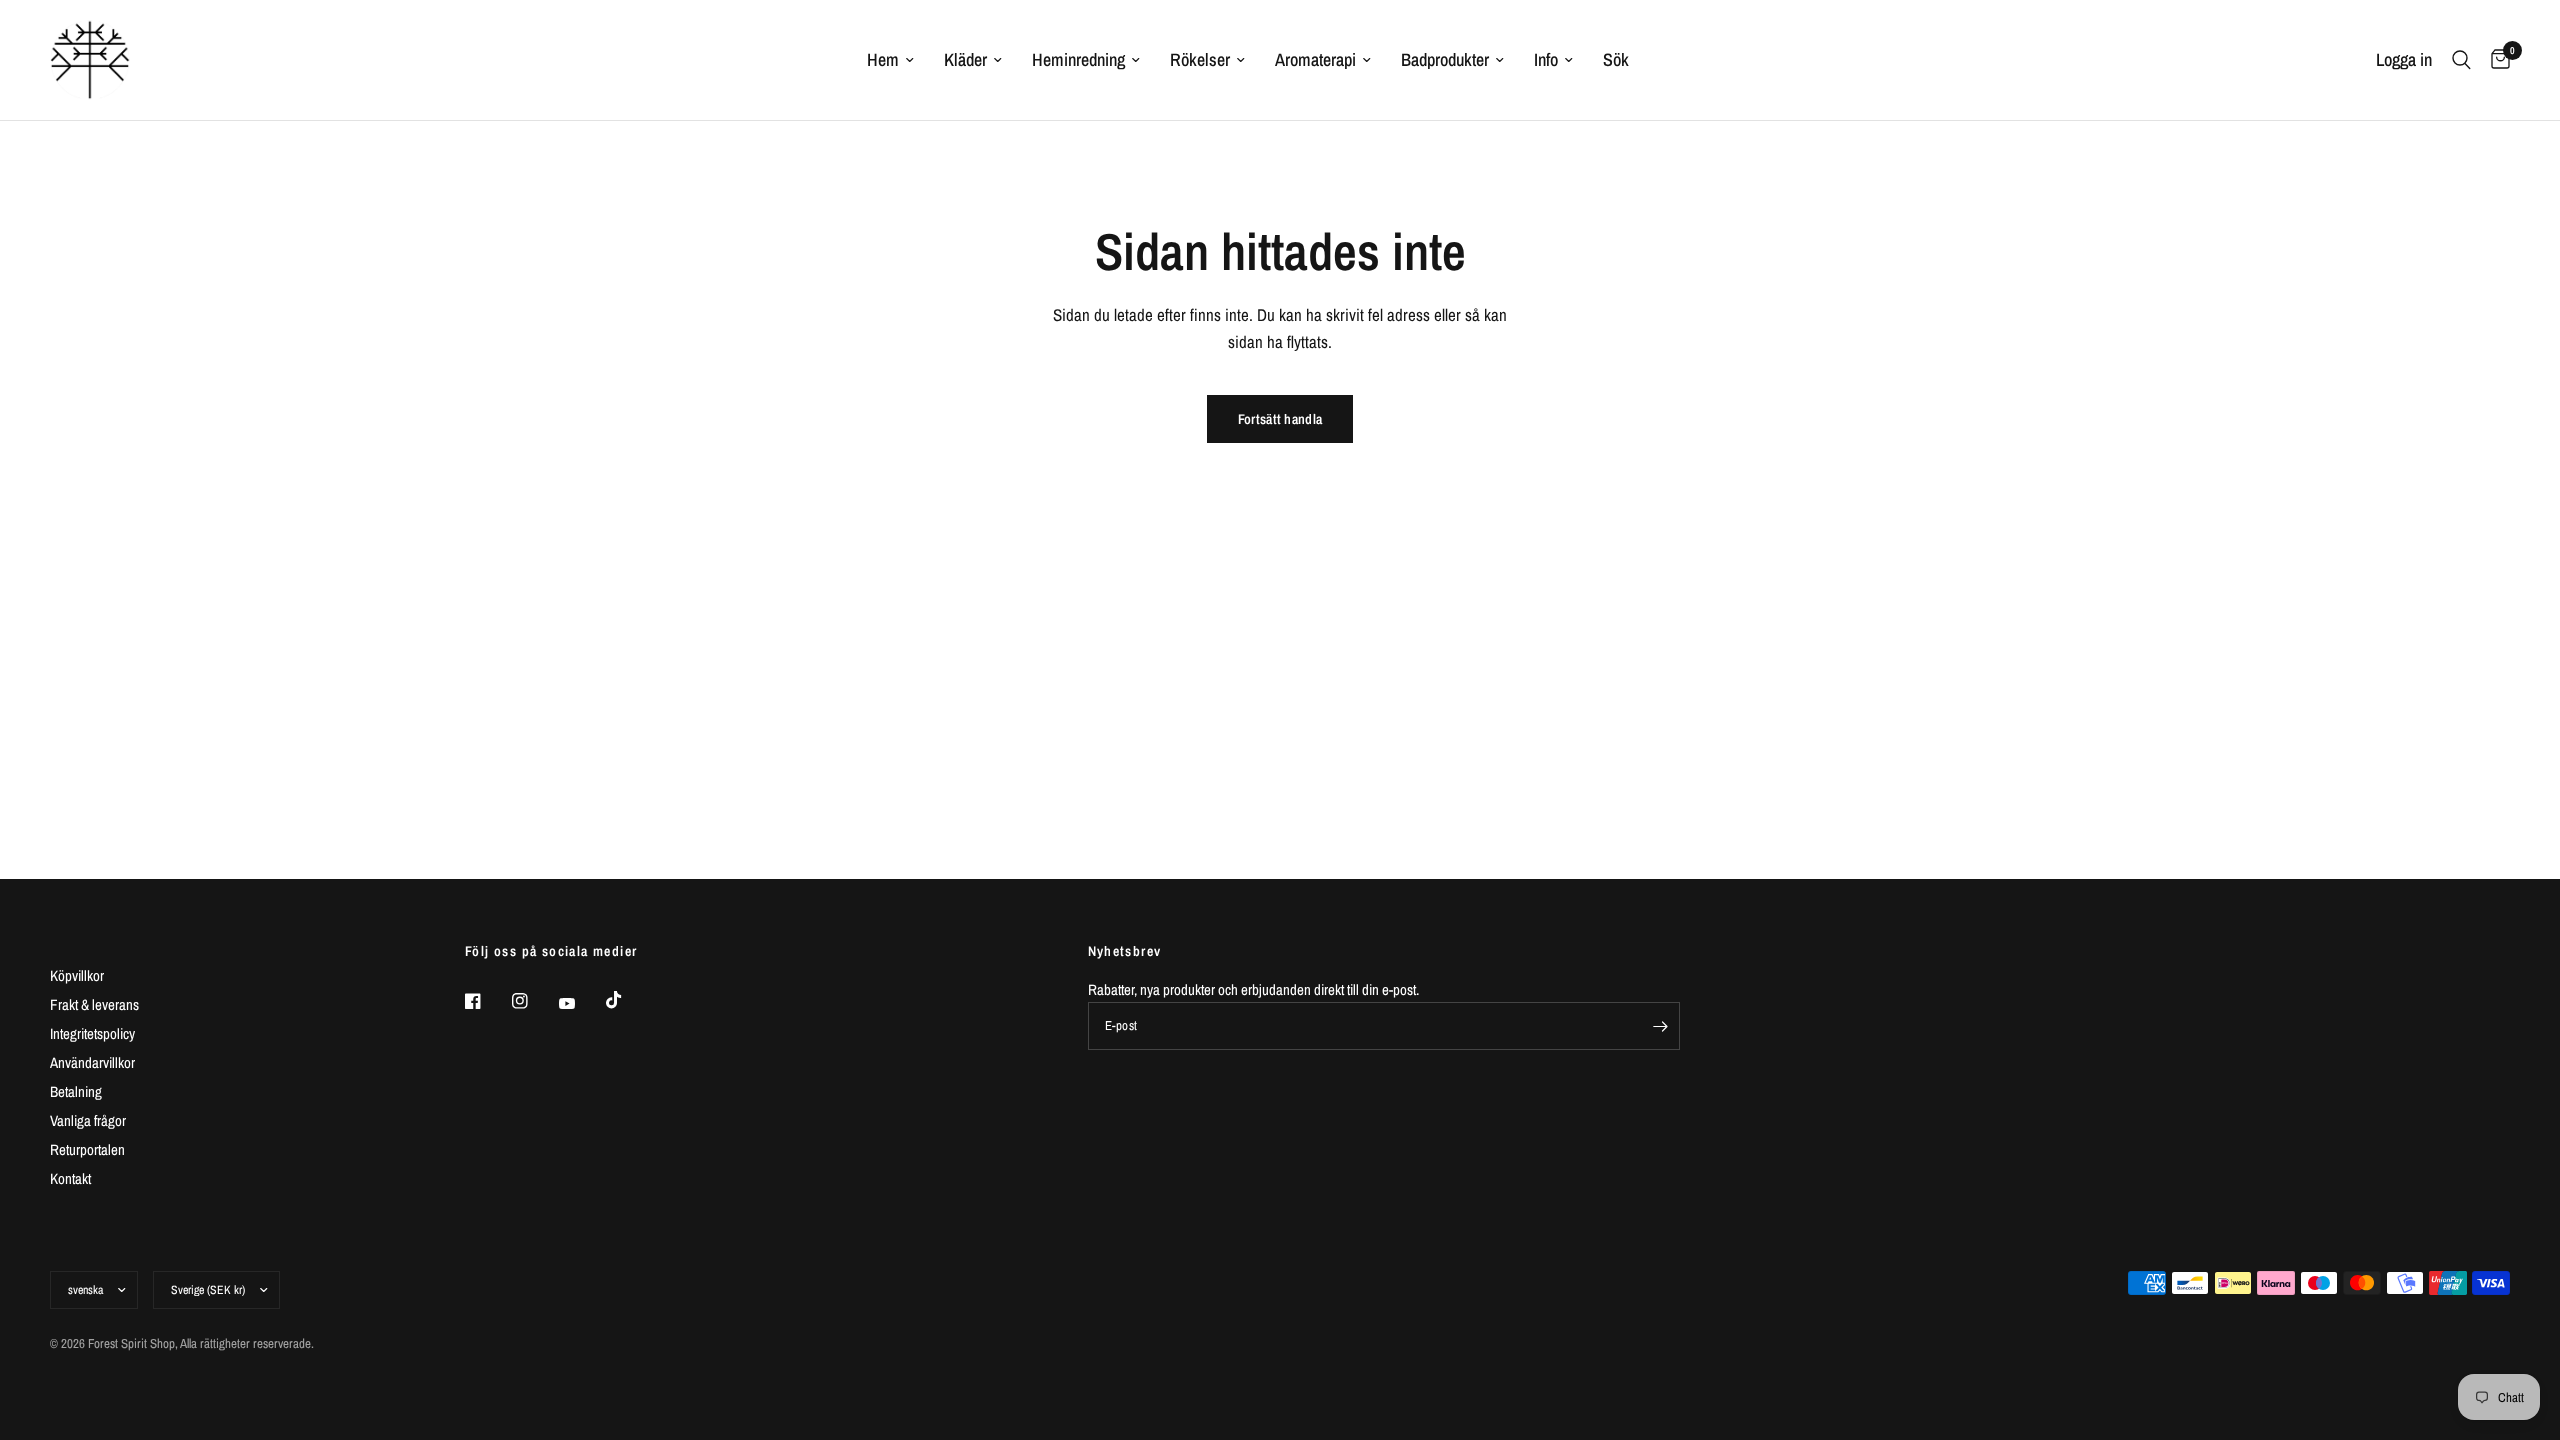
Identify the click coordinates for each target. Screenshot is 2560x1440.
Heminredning (1078, 59)
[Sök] (2461, 60)
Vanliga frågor (88, 1120)
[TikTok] (628, 1000)
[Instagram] (534, 1001)
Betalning (76, 1091)
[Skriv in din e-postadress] (1660, 1026)
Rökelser (1200, 59)
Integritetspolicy (92, 1033)
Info (1546, 59)
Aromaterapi (1315, 59)
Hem (883, 59)
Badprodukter (1445, 59)
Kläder (965, 59)
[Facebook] (487, 1001)
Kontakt (70, 1178)
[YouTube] (581, 1004)
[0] (2495, 60)
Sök (1616, 59)
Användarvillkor (92, 1062)
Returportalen (87, 1149)
